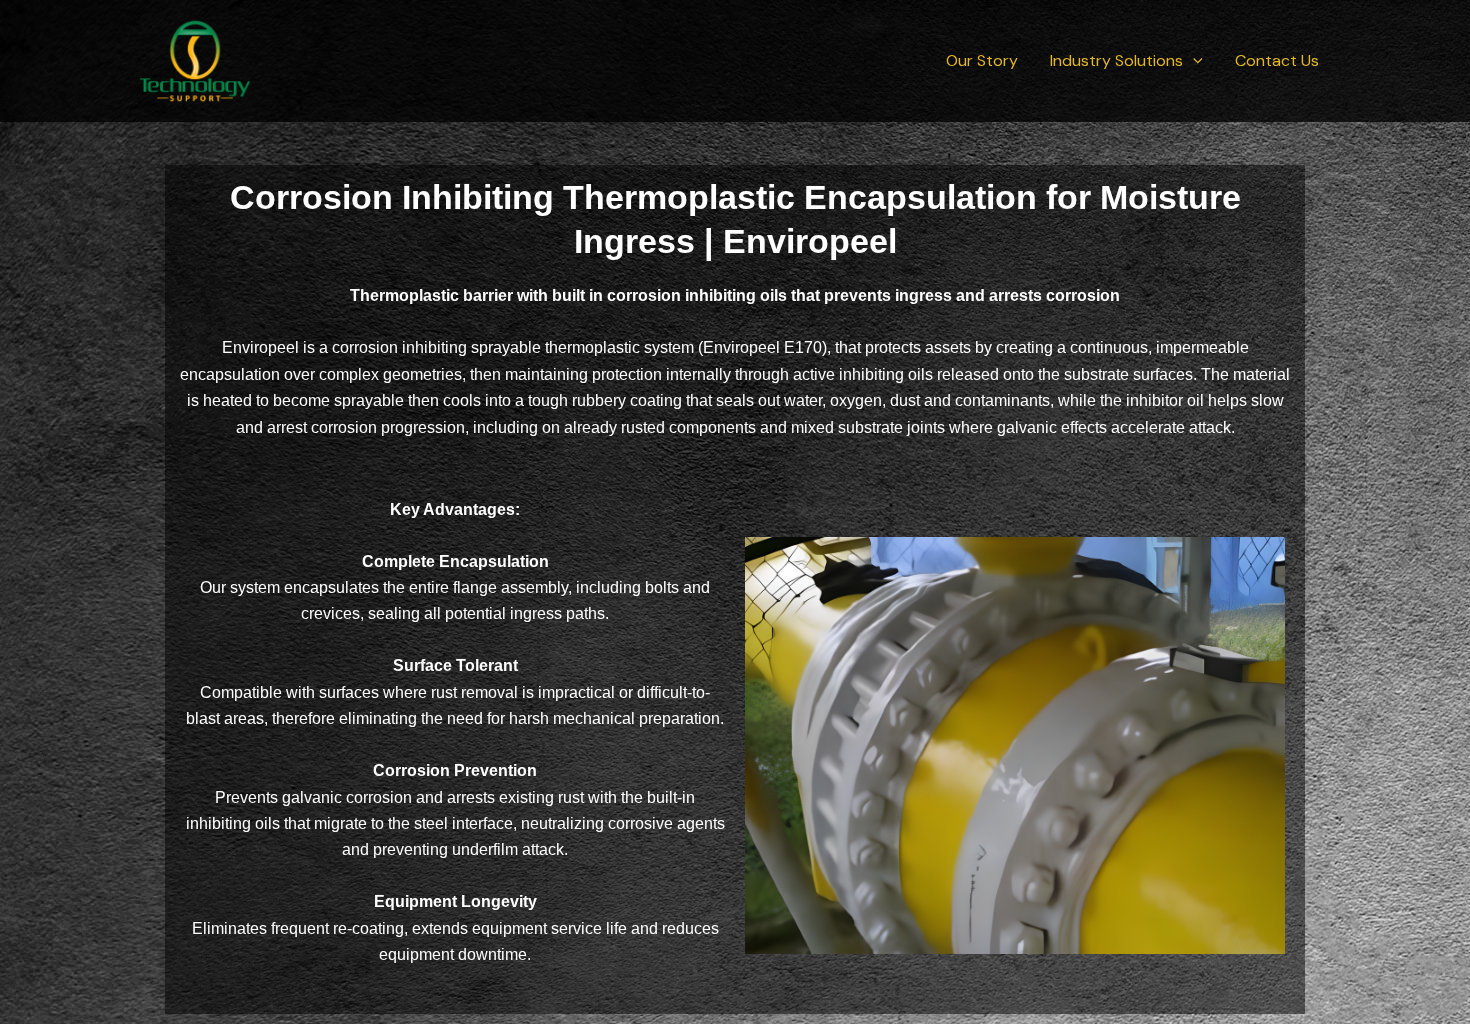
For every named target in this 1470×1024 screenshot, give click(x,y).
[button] (1193, 61)
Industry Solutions (1116, 60)
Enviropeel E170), (767, 347)
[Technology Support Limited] (195, 59)
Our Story (982, 60)
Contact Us (1277, 60)
